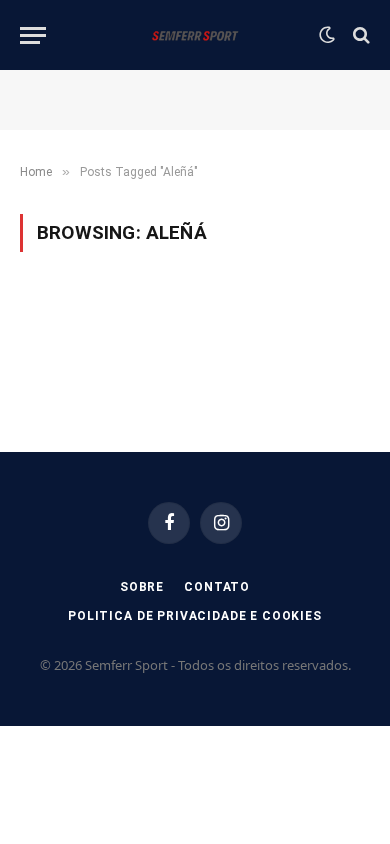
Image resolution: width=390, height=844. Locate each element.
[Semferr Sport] (194, 35)
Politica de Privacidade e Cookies (195, 616)
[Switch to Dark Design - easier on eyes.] (327, 35)
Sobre (142, 587)
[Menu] (33, 35)
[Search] (359, 35)
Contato (217, 587)
